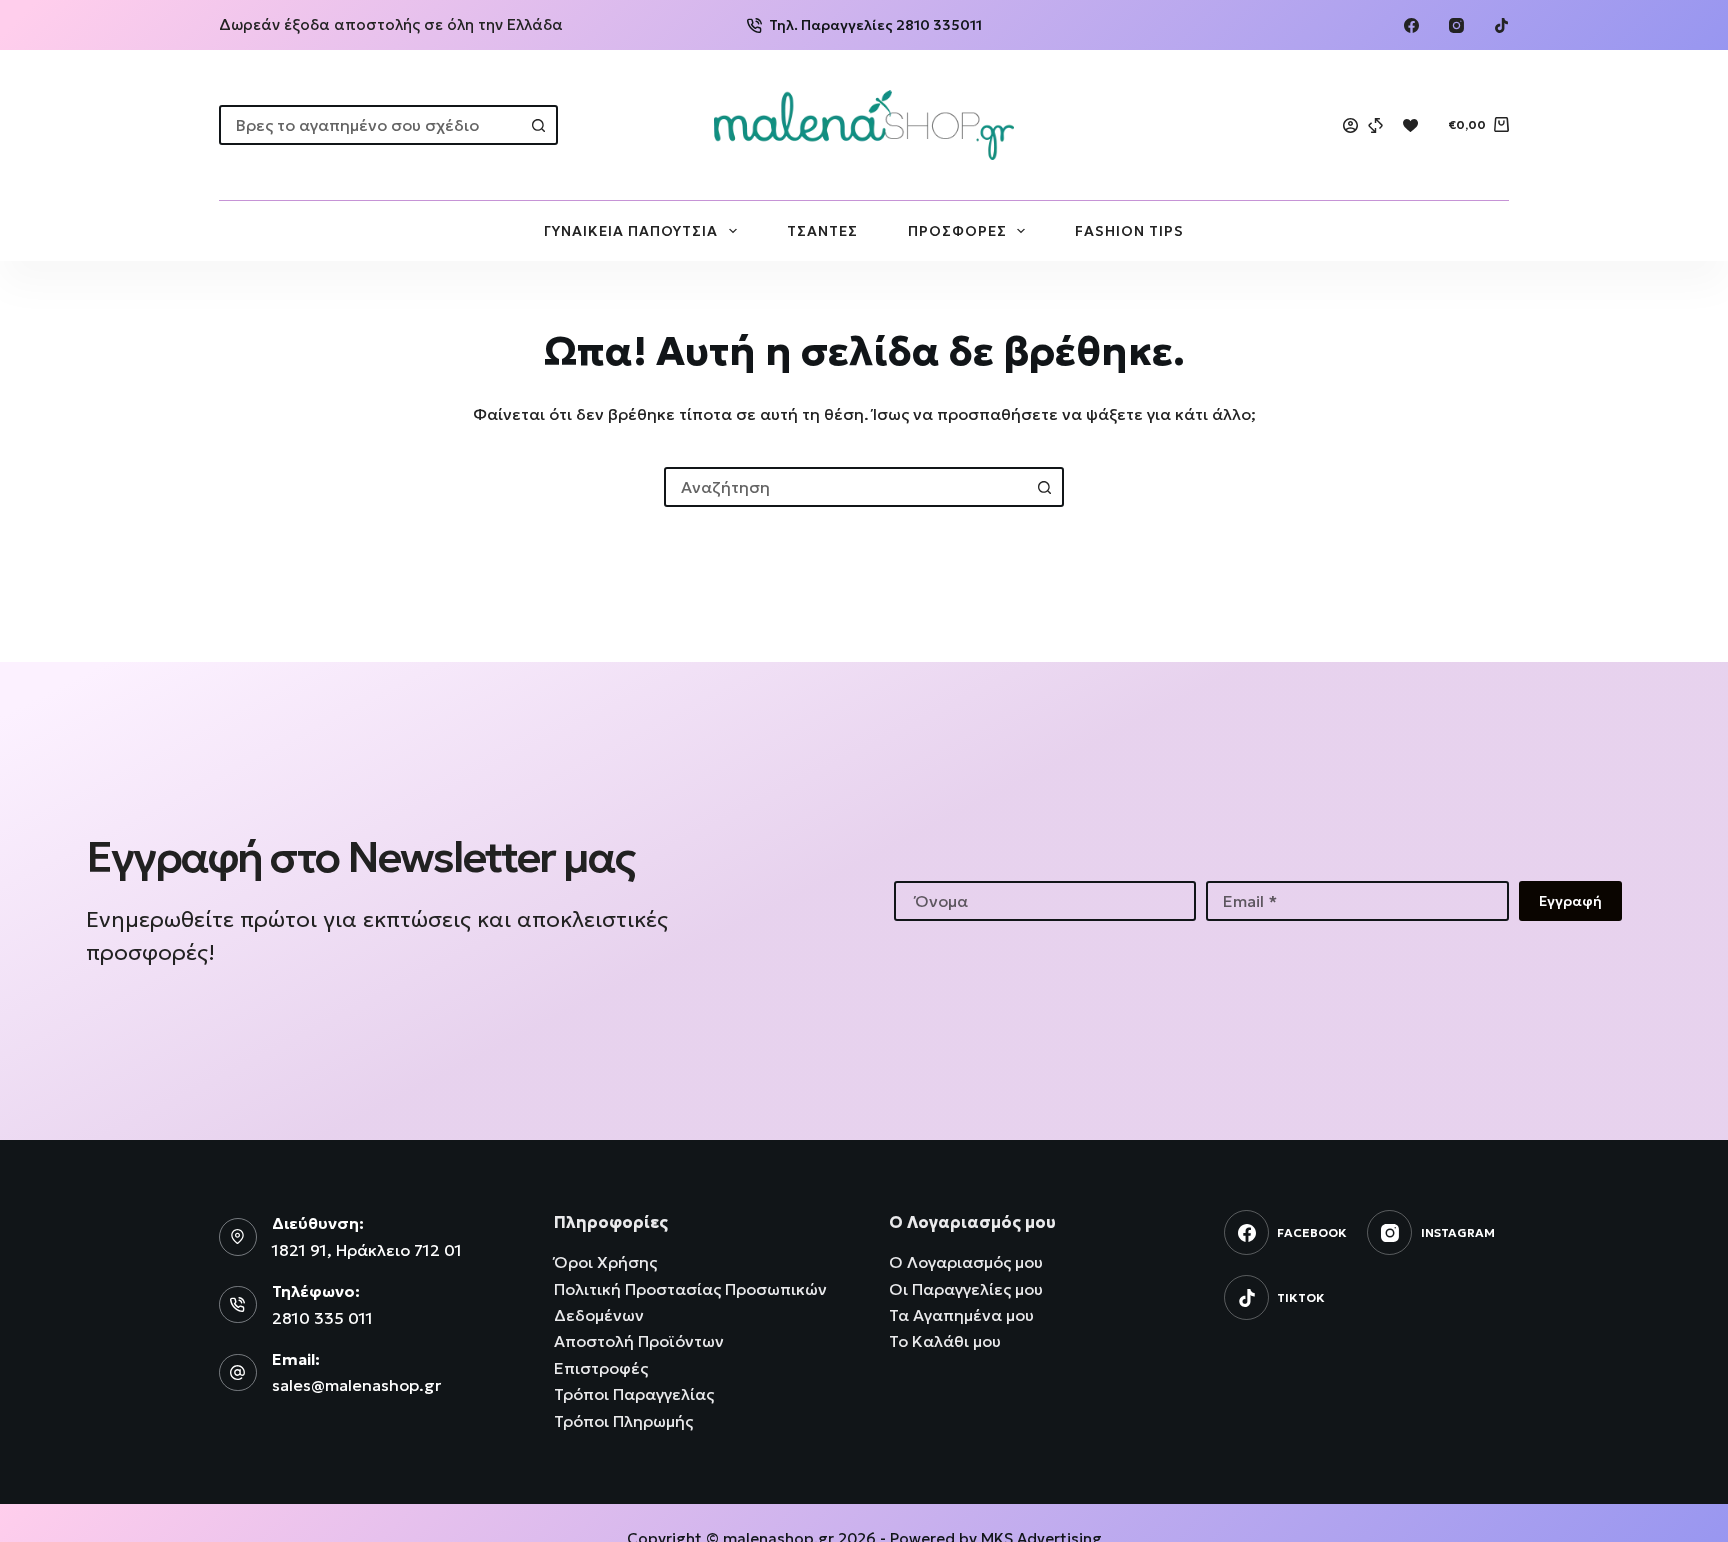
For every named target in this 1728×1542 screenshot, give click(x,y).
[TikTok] (1501, 25)
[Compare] (1375, 125)
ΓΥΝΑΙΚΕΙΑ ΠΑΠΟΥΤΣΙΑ (631, 231)
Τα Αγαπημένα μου (961, 1315)
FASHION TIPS (1129, 231)
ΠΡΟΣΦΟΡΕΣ (957, 231)
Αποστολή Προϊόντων (639, 1341)
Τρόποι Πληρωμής (623, 1421)
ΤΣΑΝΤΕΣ (822, 231)
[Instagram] (1456, 25)
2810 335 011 (322, 1318)
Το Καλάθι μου (945, 1341)
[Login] (1350, 125)
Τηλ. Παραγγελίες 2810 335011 (875, 25)
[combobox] (370, 125)
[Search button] (538, 125)
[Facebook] (1411, 25)
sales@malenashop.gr (356, 1385)
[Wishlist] (1410, 125)
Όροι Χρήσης (605, 1262)
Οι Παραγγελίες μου (966, 1289)
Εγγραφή (1570, 901)
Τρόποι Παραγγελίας (634, 1394)
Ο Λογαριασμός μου (966, 1262)
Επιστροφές (601, 1368)
